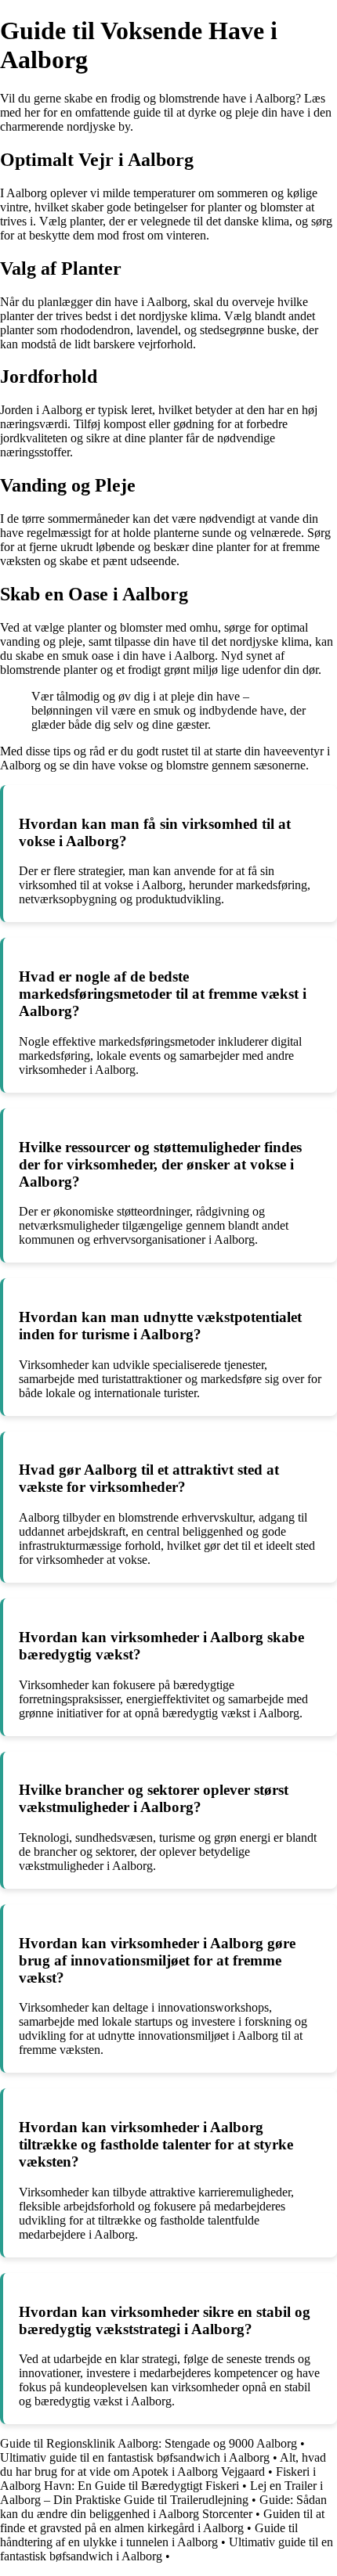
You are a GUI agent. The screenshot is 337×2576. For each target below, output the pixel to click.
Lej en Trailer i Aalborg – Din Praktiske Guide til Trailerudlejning (161, 2493)
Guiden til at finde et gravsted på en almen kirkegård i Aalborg (162, 2521)
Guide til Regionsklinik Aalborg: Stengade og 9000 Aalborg (149, 2443)
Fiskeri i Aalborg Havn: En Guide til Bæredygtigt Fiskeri (158, 2479)
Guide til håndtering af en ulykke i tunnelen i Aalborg (149, 2535)
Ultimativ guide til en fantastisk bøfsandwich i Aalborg (135, 2457)
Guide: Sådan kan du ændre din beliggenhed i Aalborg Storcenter (163, 2507)
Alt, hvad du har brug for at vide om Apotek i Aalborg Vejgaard (163, 2464)
